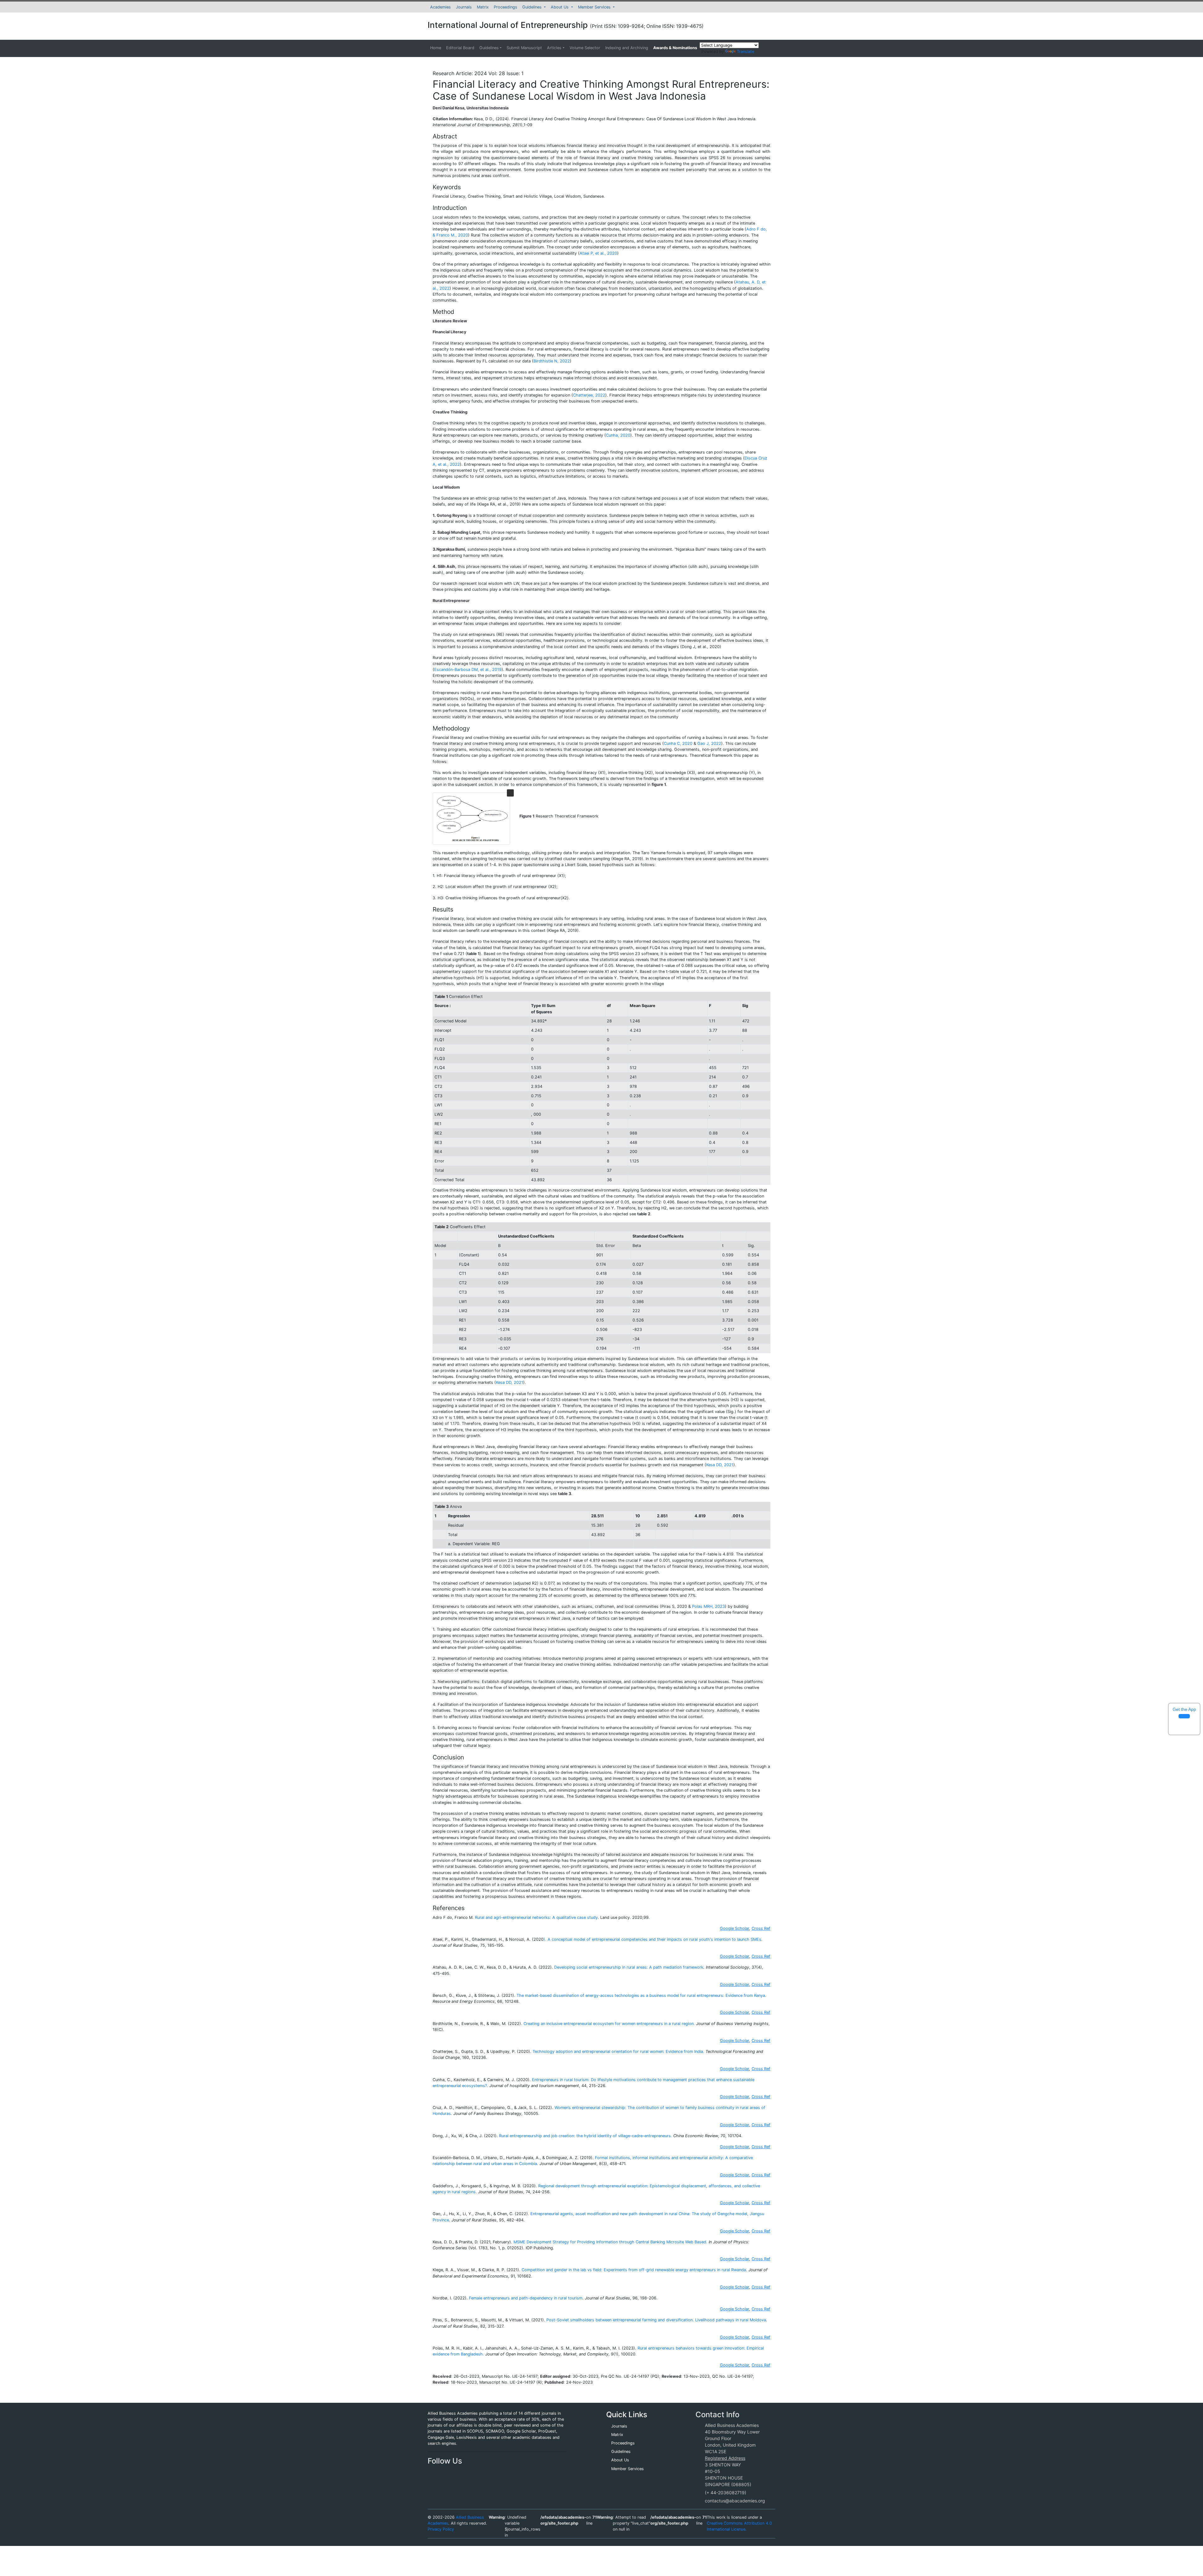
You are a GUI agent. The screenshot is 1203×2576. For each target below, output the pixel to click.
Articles (554, 48)
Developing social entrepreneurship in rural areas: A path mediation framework (629, 1967)
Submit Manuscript (524, 48)
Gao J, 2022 (709, 743)
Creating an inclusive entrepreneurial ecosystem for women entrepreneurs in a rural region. (609, 2024)
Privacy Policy (441, 2529)
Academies (440, 7)
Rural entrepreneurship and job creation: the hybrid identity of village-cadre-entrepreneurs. (586, 2136)
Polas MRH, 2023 (708, 1606)
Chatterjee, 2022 (589, 395)
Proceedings (505, 7)
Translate (745, 52)
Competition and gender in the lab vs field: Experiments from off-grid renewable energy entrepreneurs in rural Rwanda (634, 2270)
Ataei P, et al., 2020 (598, 253)
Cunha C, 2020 (678, 743)
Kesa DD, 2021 (510, 1382)
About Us (560, 7)
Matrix (483, 7)
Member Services (595, 7)
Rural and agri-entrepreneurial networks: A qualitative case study (536, 1917)
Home (436, 48)
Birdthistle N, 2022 (552, 361)
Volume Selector (585, 48)
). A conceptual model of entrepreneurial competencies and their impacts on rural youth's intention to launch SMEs (652, 1939)
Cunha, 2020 (618, 435)
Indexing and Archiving (627, 48)
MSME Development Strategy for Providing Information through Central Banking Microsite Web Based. (610, 2242)
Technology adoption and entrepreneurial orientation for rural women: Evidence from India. (618, 2051)
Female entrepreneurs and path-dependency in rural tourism (526, 2298)
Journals (464, 7)
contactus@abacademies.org (735, 2501)
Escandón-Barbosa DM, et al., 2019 (468, 670)
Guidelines (533, 7)
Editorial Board (460, 48)
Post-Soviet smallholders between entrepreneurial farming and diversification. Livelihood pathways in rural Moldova (656, 2320)
